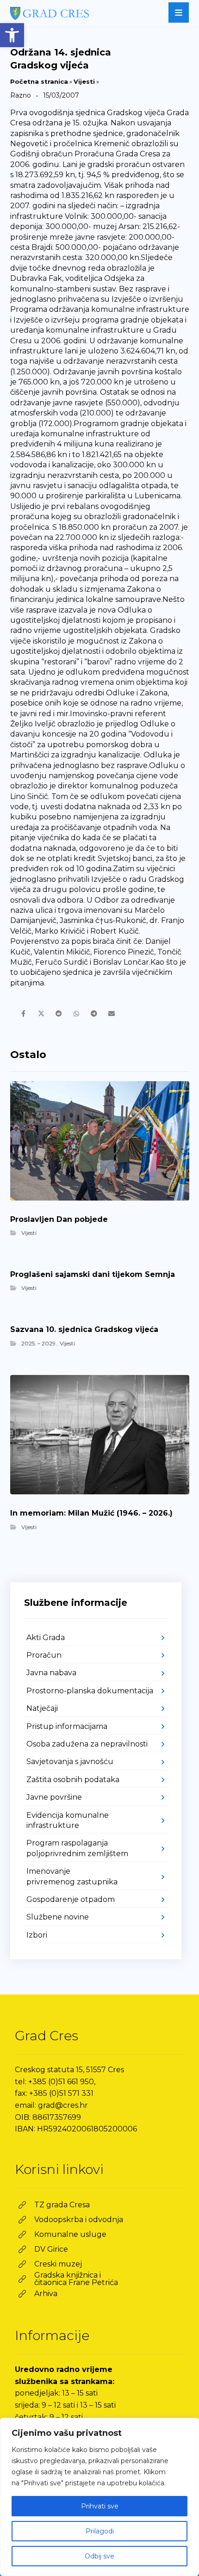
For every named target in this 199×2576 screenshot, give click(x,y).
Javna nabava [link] (51, 1673)
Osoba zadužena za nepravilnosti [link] (87, 1744)
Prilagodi (100, 2531)
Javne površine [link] (54, 1797)
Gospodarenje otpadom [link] (71, 1899)
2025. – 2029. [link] (39, 1343)
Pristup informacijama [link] (67, 1726)
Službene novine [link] (58, 1917)
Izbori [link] (37, 1935)
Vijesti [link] (84, 81)
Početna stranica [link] (39, 81)
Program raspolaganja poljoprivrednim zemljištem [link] (77, 1848)
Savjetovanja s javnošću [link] (70, 1762)
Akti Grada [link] (46, 1638)
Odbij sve (99, 2556)
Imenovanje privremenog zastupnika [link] (72, 1876)
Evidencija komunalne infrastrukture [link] (68, 1820)
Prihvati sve (100, 2506)
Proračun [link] (44, 1655)
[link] (12, 35)
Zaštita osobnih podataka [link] (73, 1780)
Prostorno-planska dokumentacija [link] (90, 1691)
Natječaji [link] (42, 1708)
